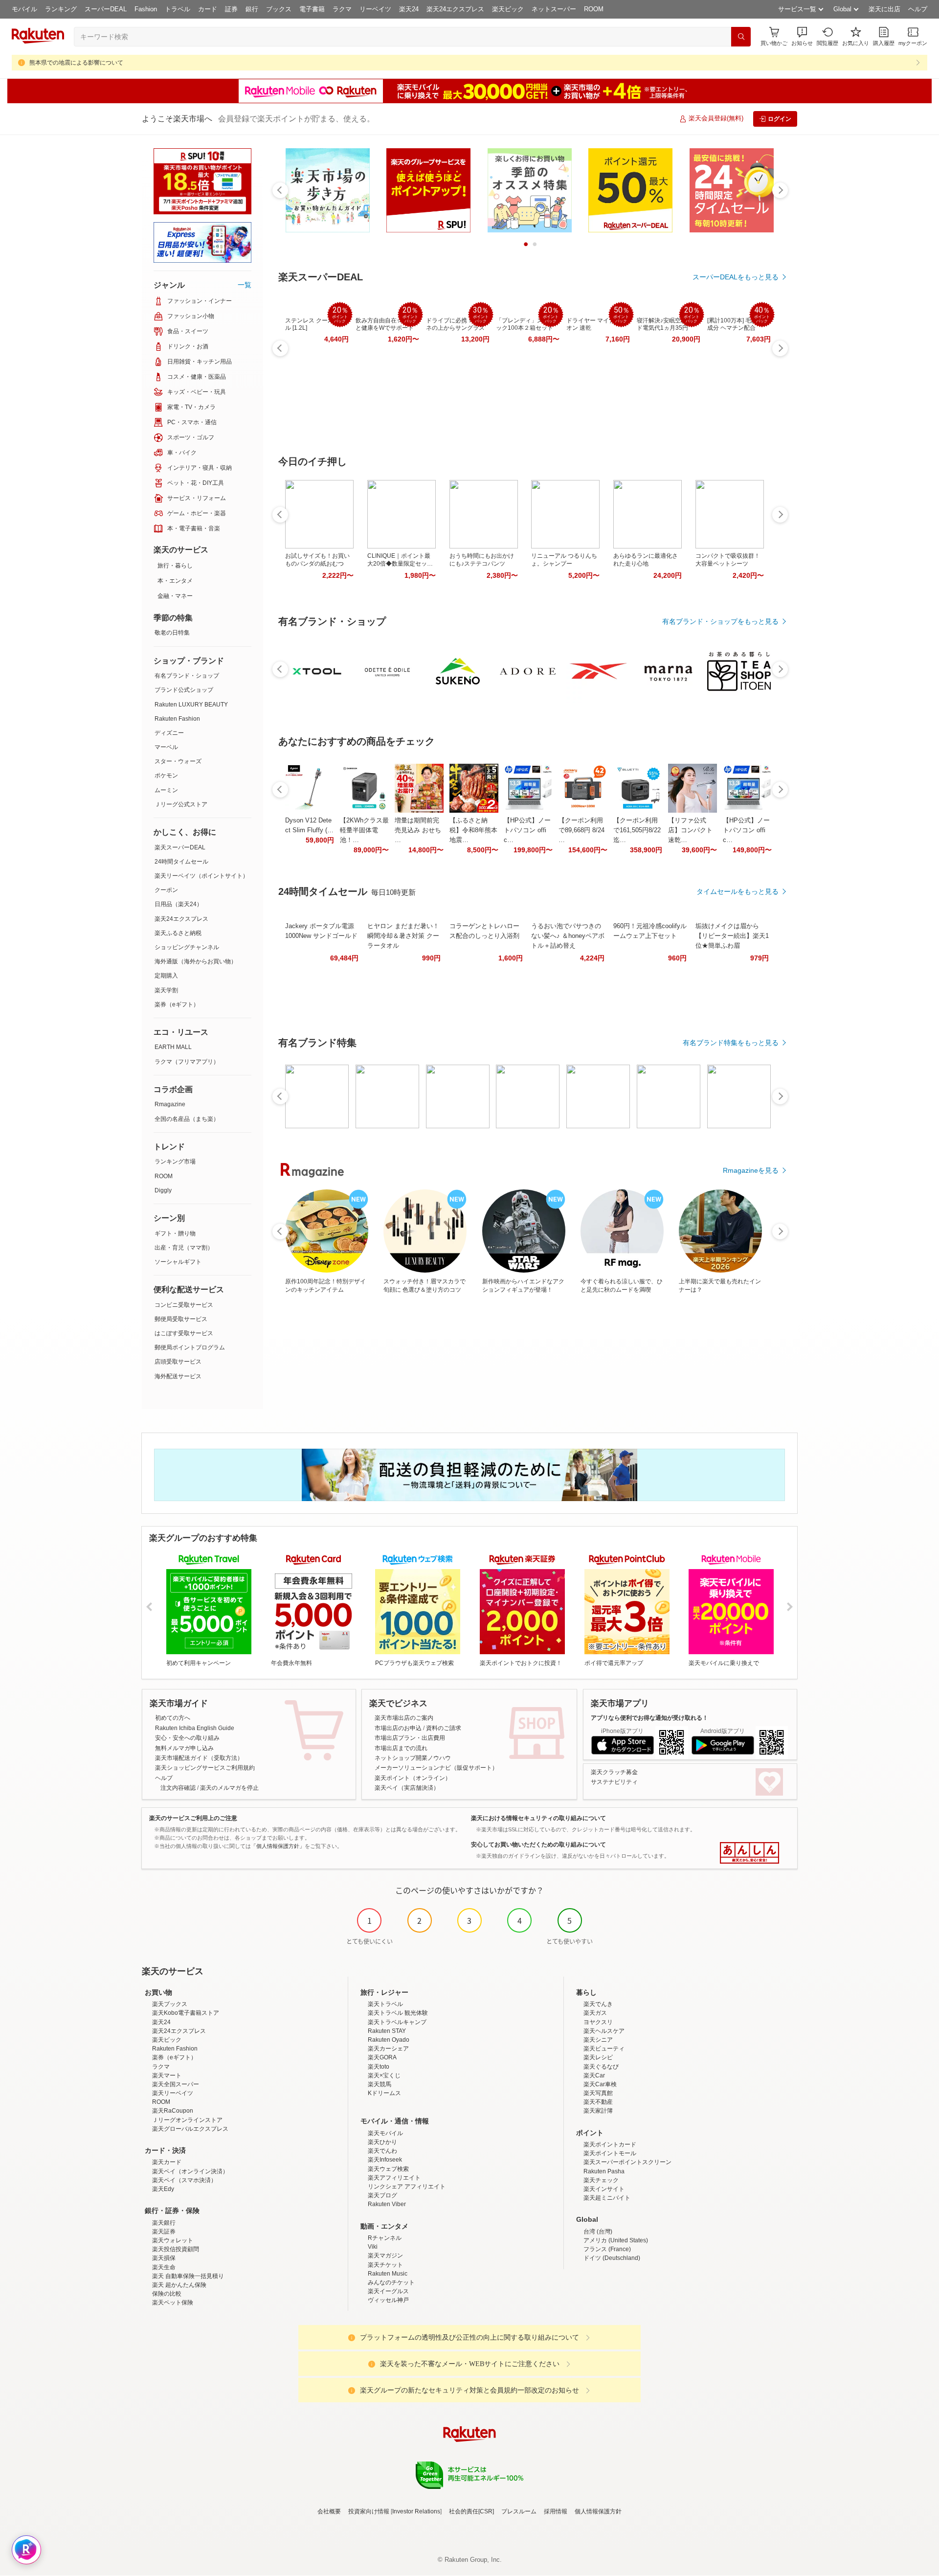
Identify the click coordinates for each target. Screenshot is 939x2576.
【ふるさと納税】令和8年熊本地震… (473, 830)
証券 (231, 9)
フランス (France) (607, 2249)
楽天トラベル (385, 2004)
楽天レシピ (598, 2057)
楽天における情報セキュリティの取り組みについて (538, 1818)
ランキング (61, 9)
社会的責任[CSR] (471, 2511)
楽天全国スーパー (176, 2084)
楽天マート (167, 2075)
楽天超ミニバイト (607, 2198)
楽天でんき (598, 2004)
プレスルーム (519, 2511)
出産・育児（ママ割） (184, 1248)
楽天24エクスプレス (455, 9)
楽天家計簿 (598, 2111)
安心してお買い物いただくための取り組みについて (538, 1845)
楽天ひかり (382, 2142)
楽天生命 (164, 2267)
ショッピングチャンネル (187, 947)
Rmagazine (170, 1104)
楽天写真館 (598, 2093)
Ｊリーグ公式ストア (181, 804)
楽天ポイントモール (610, 2153)
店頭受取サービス (178, 1362)
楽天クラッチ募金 (614, 1772)
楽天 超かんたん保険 (179, 2285)
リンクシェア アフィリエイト (407, 2187)
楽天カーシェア (388, 2049)
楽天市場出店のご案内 (404, 1718)
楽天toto (379, 2067)
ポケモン (166, 775)
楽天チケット (385, 2265)
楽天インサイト (604, 2189)
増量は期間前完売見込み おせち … (418, 830)
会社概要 (329, 2511)
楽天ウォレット (173, 2240)
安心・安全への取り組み (187, 1738)
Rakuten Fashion (177, 719)
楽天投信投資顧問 (176, 2249)
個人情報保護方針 (598, 2511)
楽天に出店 (884, 9)
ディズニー (169, 733)
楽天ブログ (382, 2195)
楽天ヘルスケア (604, 2031)
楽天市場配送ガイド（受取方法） (199, 1758)
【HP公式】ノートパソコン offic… (527, 830)
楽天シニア (598, 2040)
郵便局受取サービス (181, 1319)
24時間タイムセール (181, 862)
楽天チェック (601, 2180)
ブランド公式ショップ (184, 690)
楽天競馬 (380, 2084)
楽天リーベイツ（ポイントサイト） (201, 876)
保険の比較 (167, 2294)
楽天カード (167, 2162)
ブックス (279, 9)
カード (208, 9)
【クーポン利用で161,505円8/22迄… (637, 830)
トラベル (178, 9)
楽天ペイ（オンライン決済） (190, 2171)
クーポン (166, 890)
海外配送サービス (178, 1376)
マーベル (166, 747)
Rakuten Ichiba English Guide (195, 1728)
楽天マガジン (385, 2256)
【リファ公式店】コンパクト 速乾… (690, 830)
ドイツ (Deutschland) (612, 2258)
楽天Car (594, 2075)
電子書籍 (312, 9)
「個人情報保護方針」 (278, 1846)
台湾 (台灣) (598, 2232)
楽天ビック (508, 9)
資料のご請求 (444, 1728)
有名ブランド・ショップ (187, 676)
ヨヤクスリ (598, 2022)
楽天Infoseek (385, 2160)
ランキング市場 (175, 1162)
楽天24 (409, 9)
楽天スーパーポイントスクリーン (627, 2162)
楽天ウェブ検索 (388, 2169)
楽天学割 (166, 990)
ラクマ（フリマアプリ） (187, 1062)
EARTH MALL (173, 1047)
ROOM (594, 9)
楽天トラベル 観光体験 (398, 2013)
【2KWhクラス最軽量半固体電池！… (364, 830)
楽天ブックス (170, 2004)
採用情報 (556, 2511)
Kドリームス (384, 2093)
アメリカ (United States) (616, 2240)
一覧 (245, 285)
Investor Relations (416, 2511)
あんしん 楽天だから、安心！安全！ (749, 1853)
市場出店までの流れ (401, 1748)
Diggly (163, 1190)
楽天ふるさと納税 (178, 933)
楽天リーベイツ (173, 2093)
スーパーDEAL (106, 9)
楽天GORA (382, 2057)
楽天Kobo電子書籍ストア (186, 2013)
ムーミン (166, 790)
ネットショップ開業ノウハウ (413, 1758)
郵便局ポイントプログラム (190, 1347)
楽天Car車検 (600, 2084)
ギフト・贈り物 (175, 1233)
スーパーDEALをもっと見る (736, 277)
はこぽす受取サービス (184, 1333)
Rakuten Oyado (389, 2040)
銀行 (252, 9)
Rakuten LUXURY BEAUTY (191, 705)
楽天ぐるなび (601, 2067)
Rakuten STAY (387, 2031)
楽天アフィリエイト (394, 2178)
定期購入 (166, 976)
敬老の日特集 (172, 633)
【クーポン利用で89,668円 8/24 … (581, 830)
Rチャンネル (385, 2238)
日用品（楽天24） (179, 904)
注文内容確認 (178, 1788)
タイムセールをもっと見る (738, 891)
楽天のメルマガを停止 (229, 1788)
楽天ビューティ (604, 2049)
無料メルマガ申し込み (184, 1748)
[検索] (741, 37)
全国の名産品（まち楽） (187, 1119)
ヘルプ (918, 9)
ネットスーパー (554, 9)
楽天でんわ (382, 2151)
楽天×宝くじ (384, 2075)
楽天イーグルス (388, 2291)
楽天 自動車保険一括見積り (188, 2276)
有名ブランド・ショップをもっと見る (720, 621)
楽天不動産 (598, 2102)
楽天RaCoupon (173, 2111)
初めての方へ (173, 1718)
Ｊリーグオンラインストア (187, 2120)
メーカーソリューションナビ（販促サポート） (436, 1768)
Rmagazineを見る (751, 1170)
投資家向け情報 (369, 2511)
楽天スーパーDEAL (180, 847)
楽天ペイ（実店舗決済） (407, 1788)
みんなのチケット (391, 2282)
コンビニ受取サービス (184, 1305)
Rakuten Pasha (604, 2171)
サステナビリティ (614, 1782)
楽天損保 (164, 2258)
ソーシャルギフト (178, 1262)
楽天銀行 (164, 2223)
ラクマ (342, 9)
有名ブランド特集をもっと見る (731, 1043)
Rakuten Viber (387, 2204)
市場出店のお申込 (398, 1728)
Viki (373, 2247)
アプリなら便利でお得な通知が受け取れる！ (649, 1718)
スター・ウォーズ (178, 761)
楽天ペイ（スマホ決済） (184, 2180)
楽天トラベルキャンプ (397, 2022)
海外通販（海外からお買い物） (196, 961)
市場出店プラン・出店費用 (410, 1738)
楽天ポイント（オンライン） (413, 1778)
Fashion (146, 9)
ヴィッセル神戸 (388, 2300)
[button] (802, 36)
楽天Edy (163, 2189)
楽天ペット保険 (173, 2302)
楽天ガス (595, 2013)
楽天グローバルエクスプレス (190, 2129)
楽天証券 (164, 2232)
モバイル (24, 9)
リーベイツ (375, 9)
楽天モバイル (385, 2133)
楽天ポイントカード (610, 2144)
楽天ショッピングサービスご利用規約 (205, 1768)
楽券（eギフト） (177, 1004)
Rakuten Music (388, 2274)
